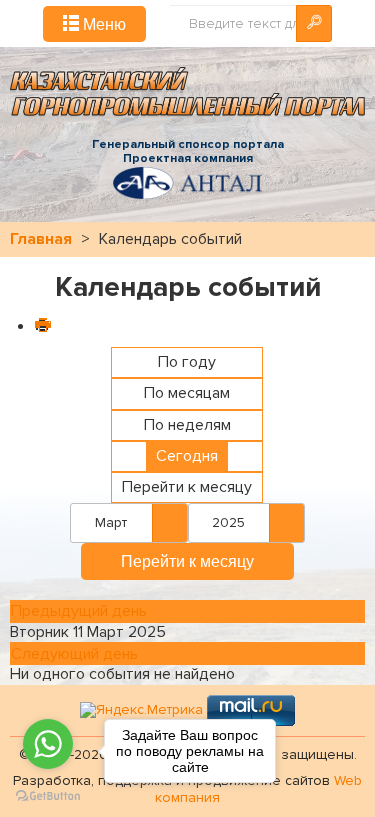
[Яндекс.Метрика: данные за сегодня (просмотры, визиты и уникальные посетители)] (141, 710)
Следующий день (74, 654)
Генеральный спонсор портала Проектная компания (188, 152)
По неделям (187, 425)
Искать (314, 23)
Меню (102, 23)
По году (187, 362)
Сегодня (187, 456)
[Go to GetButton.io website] (48, 796)
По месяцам (187, 393)
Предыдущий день (79, 611)
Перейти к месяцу (187, 487)
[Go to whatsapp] (48, 744)
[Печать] (42, 327)
